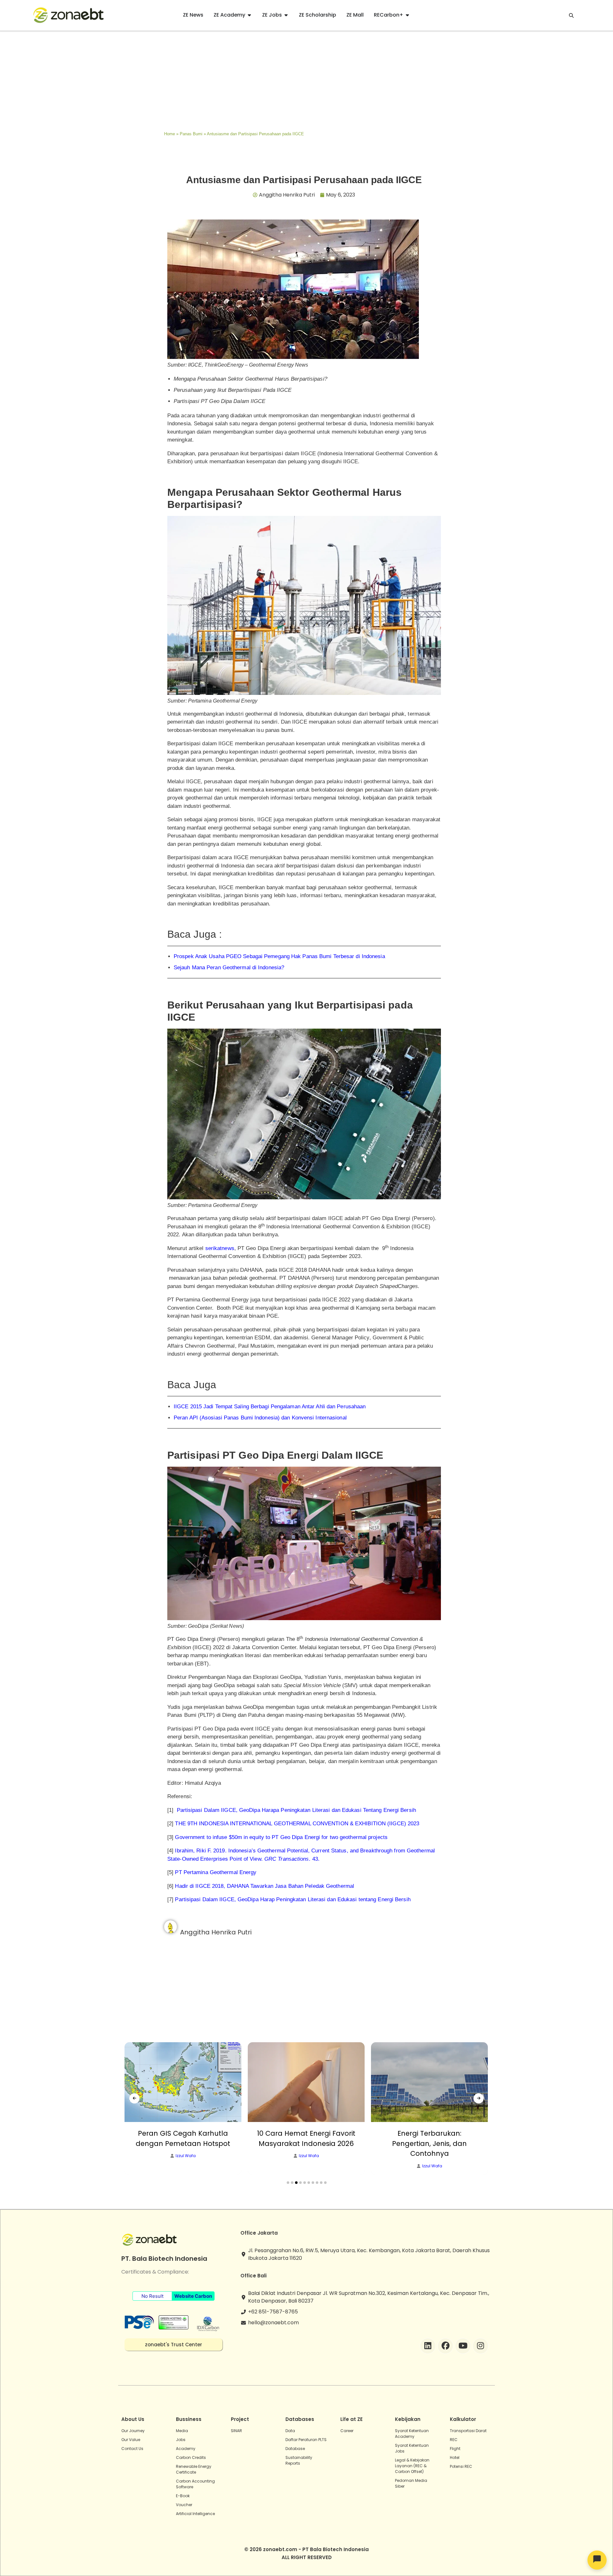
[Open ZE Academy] (249, 15)
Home (170, 134)
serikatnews (220, 1248)
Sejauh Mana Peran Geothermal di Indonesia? (229, 968)
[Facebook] (445, 2346)
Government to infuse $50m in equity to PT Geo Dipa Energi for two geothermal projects (281, 1837)
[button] (288, 2183)
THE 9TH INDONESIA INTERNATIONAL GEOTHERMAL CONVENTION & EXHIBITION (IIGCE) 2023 (297, 1824)
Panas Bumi (191, 134)
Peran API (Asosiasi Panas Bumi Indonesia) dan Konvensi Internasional (260, 1418)
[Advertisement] (306, 80)
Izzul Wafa (186, 2156)
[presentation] (134, 2098)
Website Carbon (193, 2296)
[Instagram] (481, 2346)
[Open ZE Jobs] (286, 15)
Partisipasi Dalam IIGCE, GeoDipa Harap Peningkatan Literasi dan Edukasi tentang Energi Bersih (293, 1899)
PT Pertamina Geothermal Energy (216, 1872)
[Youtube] (463, 2346)
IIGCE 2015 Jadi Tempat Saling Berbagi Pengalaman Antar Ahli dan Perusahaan (270, 1407)
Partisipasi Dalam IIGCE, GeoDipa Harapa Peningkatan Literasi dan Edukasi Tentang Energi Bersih (296, 1810)
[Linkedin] (428, 2346)
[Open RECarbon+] (407, 15)
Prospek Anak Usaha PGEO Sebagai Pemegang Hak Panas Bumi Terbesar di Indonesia (279, 956)
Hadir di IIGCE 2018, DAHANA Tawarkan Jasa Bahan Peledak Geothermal (265, 1886)
